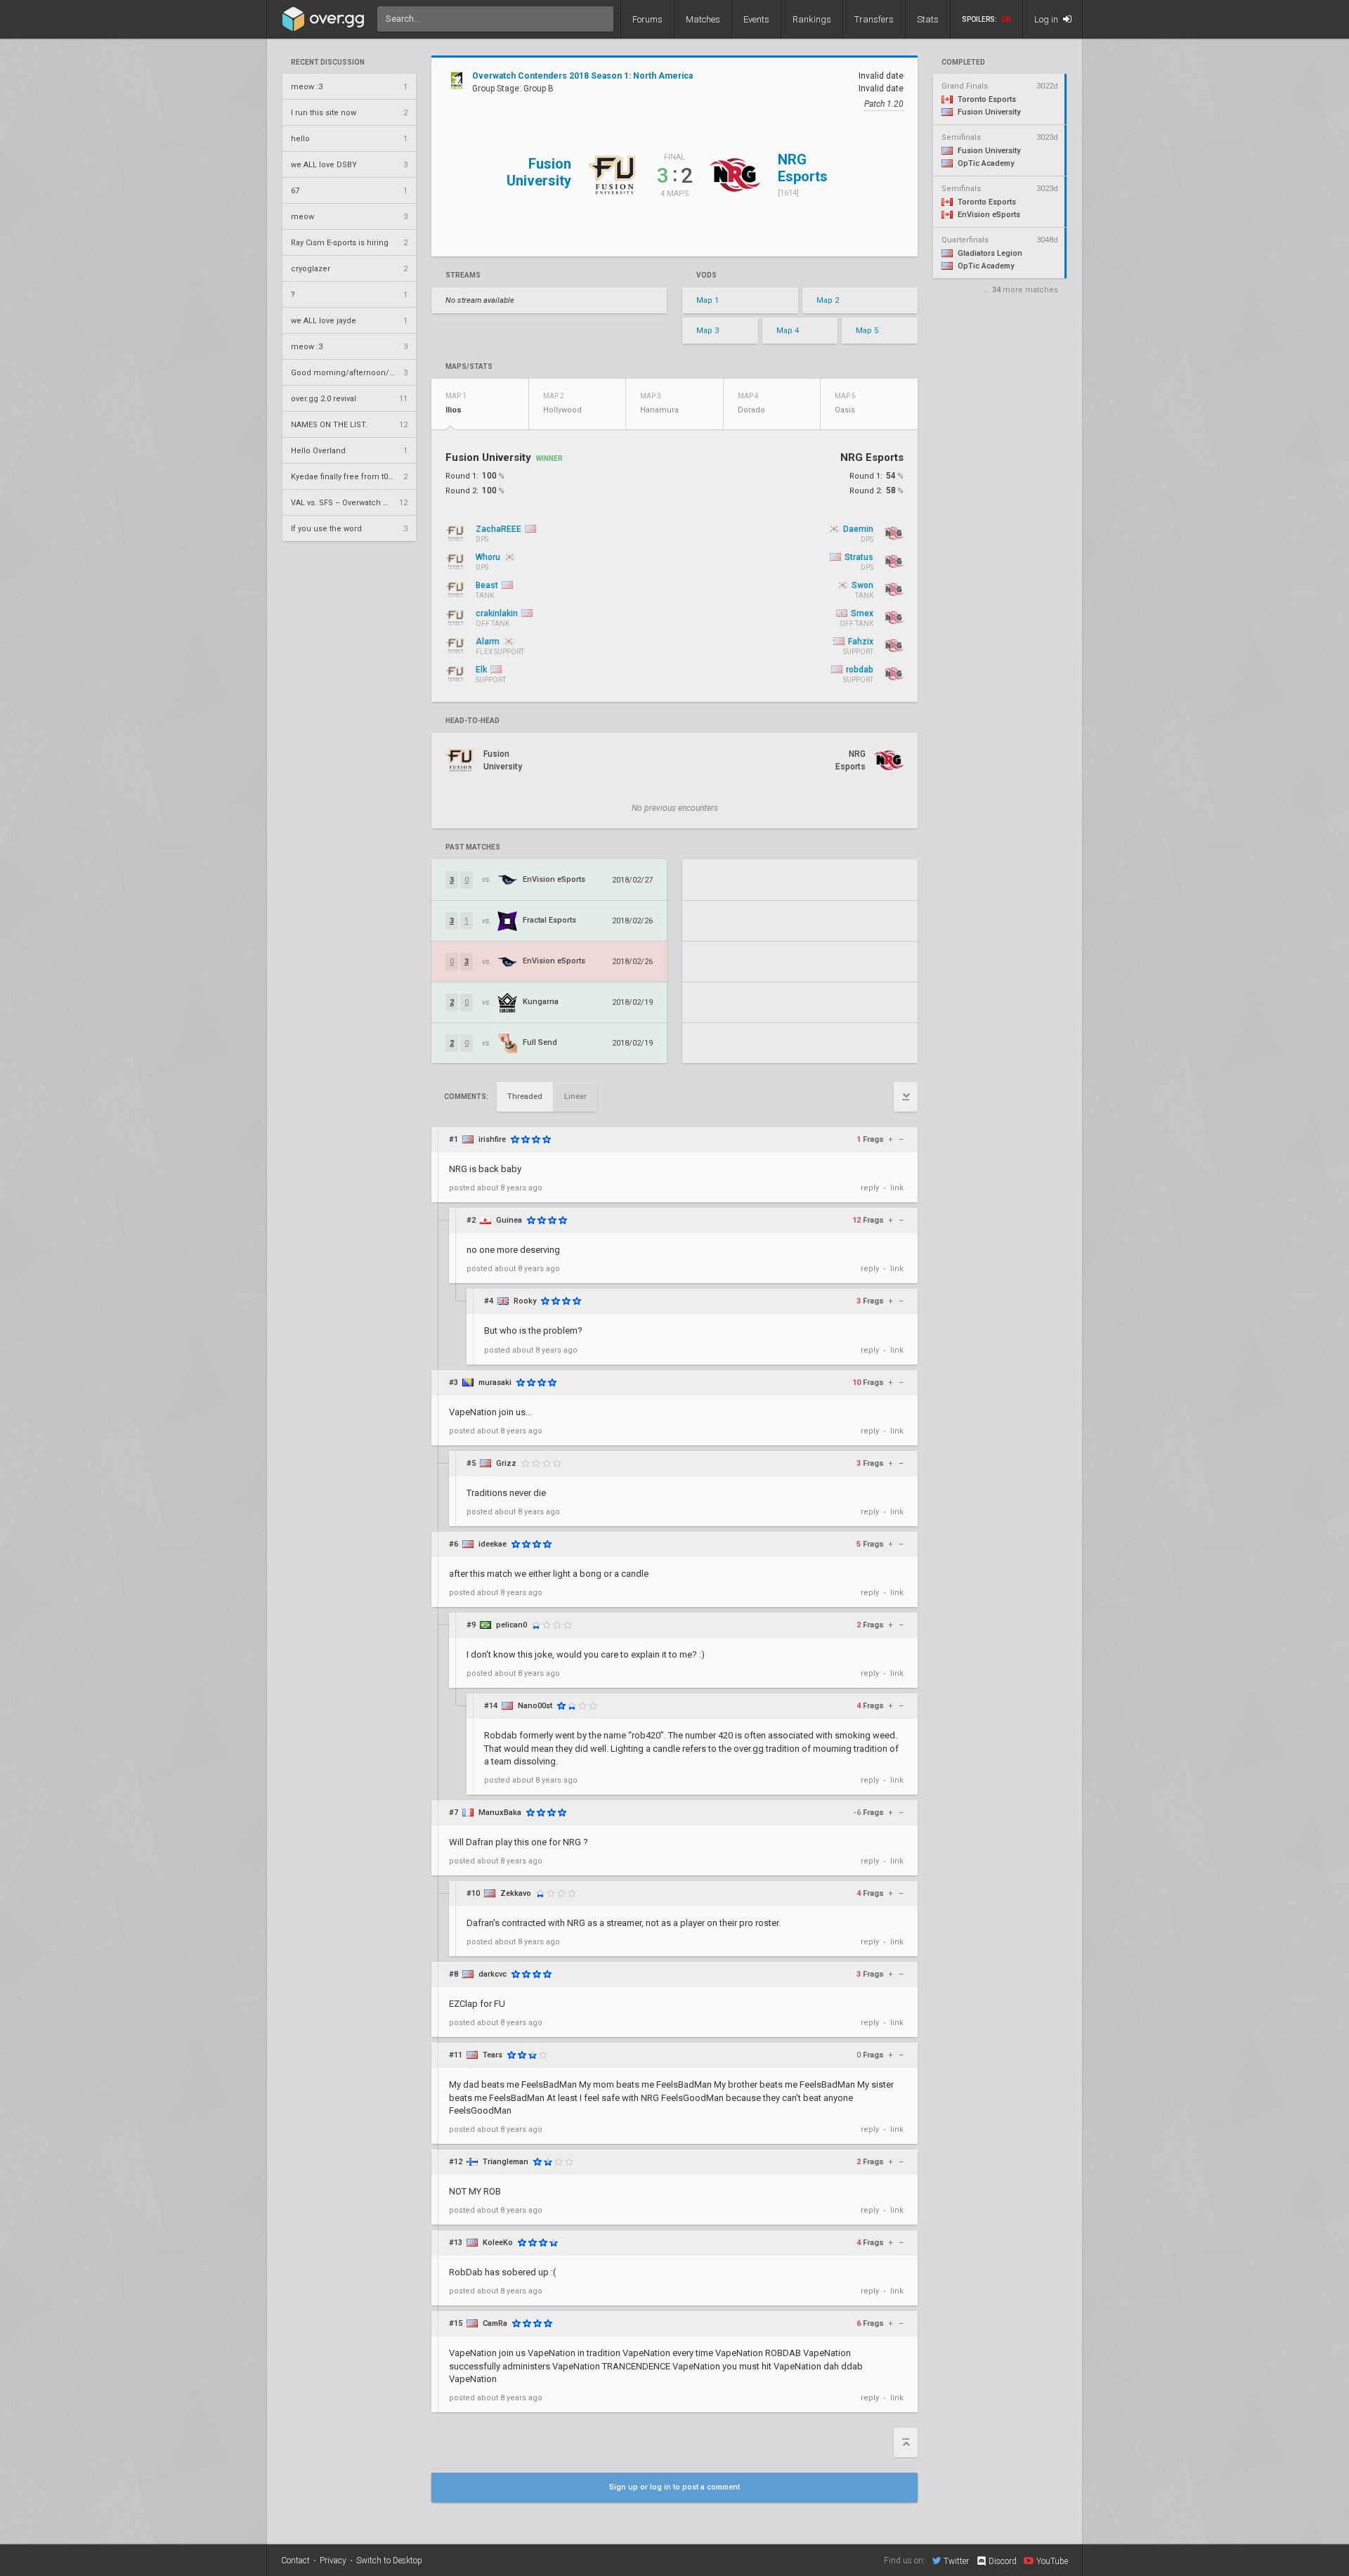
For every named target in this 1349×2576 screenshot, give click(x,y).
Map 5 (867, 331)
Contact (295, 2561)
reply (870, 1188)
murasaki (495, 1383)
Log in (1047, 19)
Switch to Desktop (389, 2561)
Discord (1003, 2561)
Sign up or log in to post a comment (674, 2487)
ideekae (493, 1544)
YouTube (1052, 2561)
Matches (703, 19)
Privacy (333, 2561)
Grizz (506, 1463)
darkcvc (493, 1974)
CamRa (495, 2323)
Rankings (812, 19)
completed (963, 63)
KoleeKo (498, 2243)
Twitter (956, 2561)
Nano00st (535, 1706)
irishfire (492, 1139)
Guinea (509, 1220)
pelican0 (511, 1625)
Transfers (874, 19)
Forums (647, 19)
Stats (928, 19)
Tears (493, 2055)
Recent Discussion (328, 63)
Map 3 (708, 331)
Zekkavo (516, 1893)
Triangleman (506, 2162)
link (897, 1188)
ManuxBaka (500, 1813)
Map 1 (708, 300)
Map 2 (828, 300)
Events (756, 19)
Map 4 (788, 331)
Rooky (525, 1301)
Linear (575, 1097)
